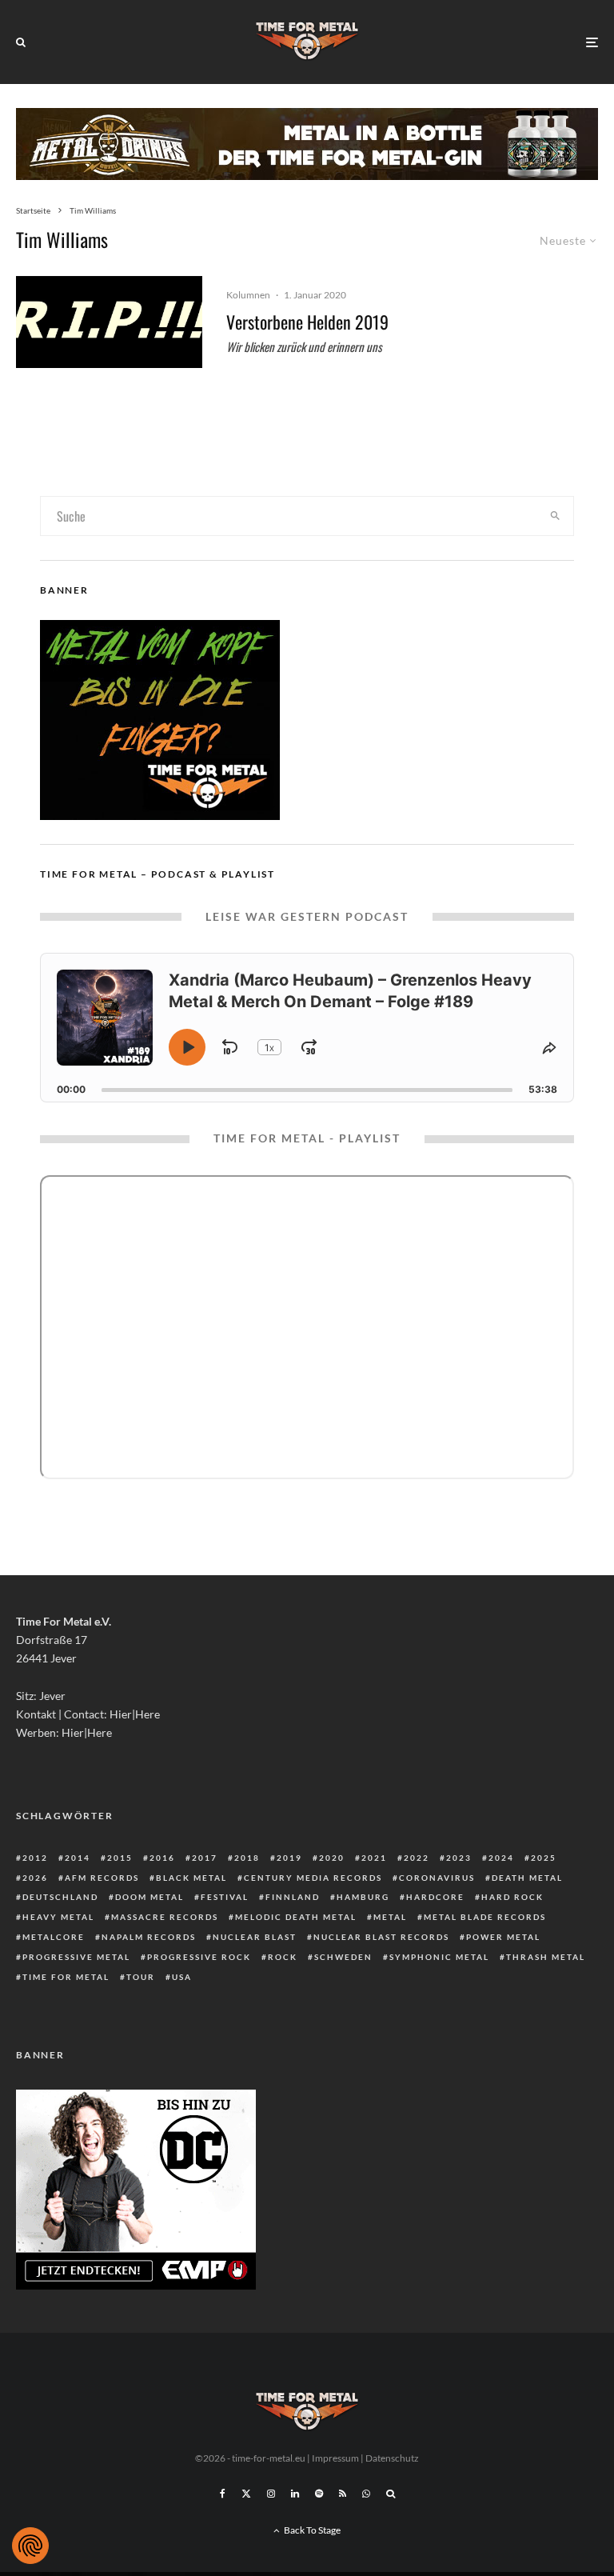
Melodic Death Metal (296, 1917)
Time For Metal (66, 1977)
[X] (246, 2494)
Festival (225, 1897)
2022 (417, 1858)
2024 (501, 1858)
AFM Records (102, 1878)
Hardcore (435, 1897)
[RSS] (343, 2494)
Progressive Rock (199, 1957)
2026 (35, 1878)
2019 (289, 1858)
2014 (78, 1858)
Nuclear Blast (255, 1937)
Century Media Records (313, 1878)
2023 (459, 1858)
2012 (35, 1858)
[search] (555, 516)
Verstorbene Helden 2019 (307, 322)
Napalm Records (149, 1937)
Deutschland (60, 1897)
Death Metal (527, 1878)
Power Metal (503, 1937)
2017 (205, 1858)
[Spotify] (319, 2494)
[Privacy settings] (30, 2546)
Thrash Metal (546, 1957)
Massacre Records (165, 1917)
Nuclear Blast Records (381, 1937)
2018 (247, 1858)
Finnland (293, 1897)
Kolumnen (248, 295)
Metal (390, 1917)
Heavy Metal (58, 1917)
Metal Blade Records (485, 1917)
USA (182, 1977)
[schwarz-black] (109, 322)
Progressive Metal (76, 1957)
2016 (162, 1858)
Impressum (335, 2458)
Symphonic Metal (439, 1957)
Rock (283, 1957)
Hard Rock (512, 1897)
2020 (332, 1858)
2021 (374, 1858)
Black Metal (191, 1878)
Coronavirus (437, 1878)
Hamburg (363, 1897)
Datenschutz (392, 2458)
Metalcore (54, 1937)
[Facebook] (223, 2494)
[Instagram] (271, 2494)
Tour (141, 1977)
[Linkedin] (295, 2494)
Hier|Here (135, 1714)
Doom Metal (150, 1897)
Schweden (343, 1957)
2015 (120, 1858)
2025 (544, 1858)
